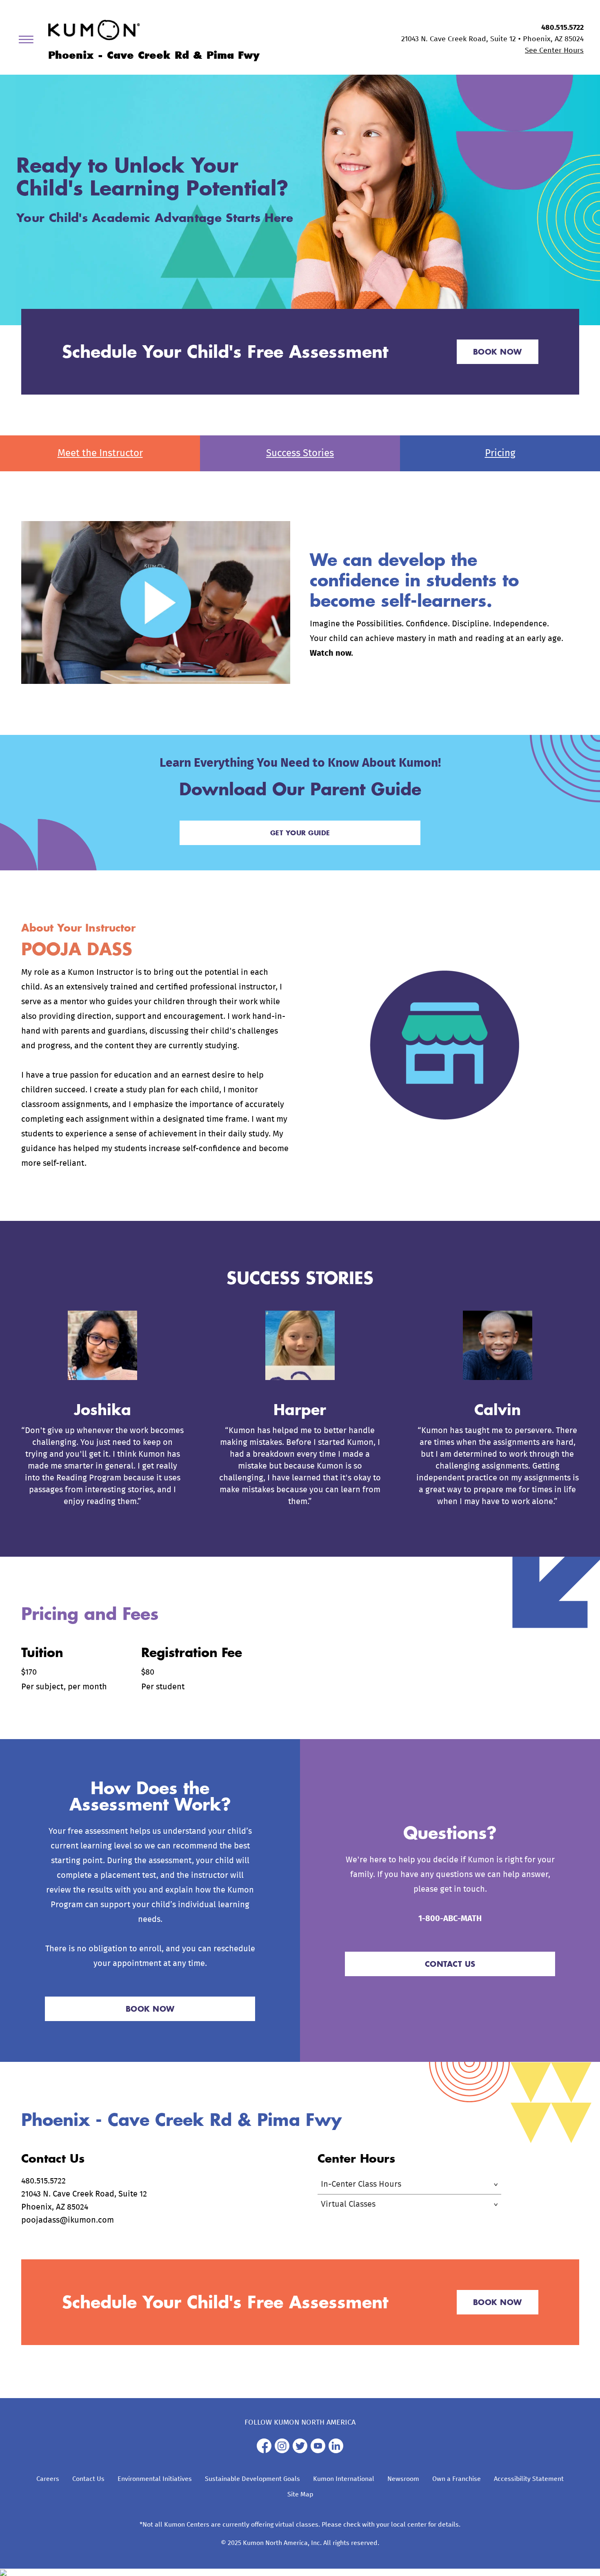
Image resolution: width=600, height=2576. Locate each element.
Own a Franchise (457, 2479)
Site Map (300, 2494)
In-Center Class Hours (361, 2184)
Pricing (500, 453)
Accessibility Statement (529, 2479)
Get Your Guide (300, 833)
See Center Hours (554, 51)
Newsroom (403, 2479)
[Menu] (29, 41)
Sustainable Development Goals (252, 2479)
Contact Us (88, 2479)
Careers (48, 2479)
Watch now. (331, 653)
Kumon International (344, 2479)
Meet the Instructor (100, 453)
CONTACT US (450, 1964)
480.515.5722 (562, 28)
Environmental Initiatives (155, 2479)
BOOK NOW (498, 352)
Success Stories (300, 453)
